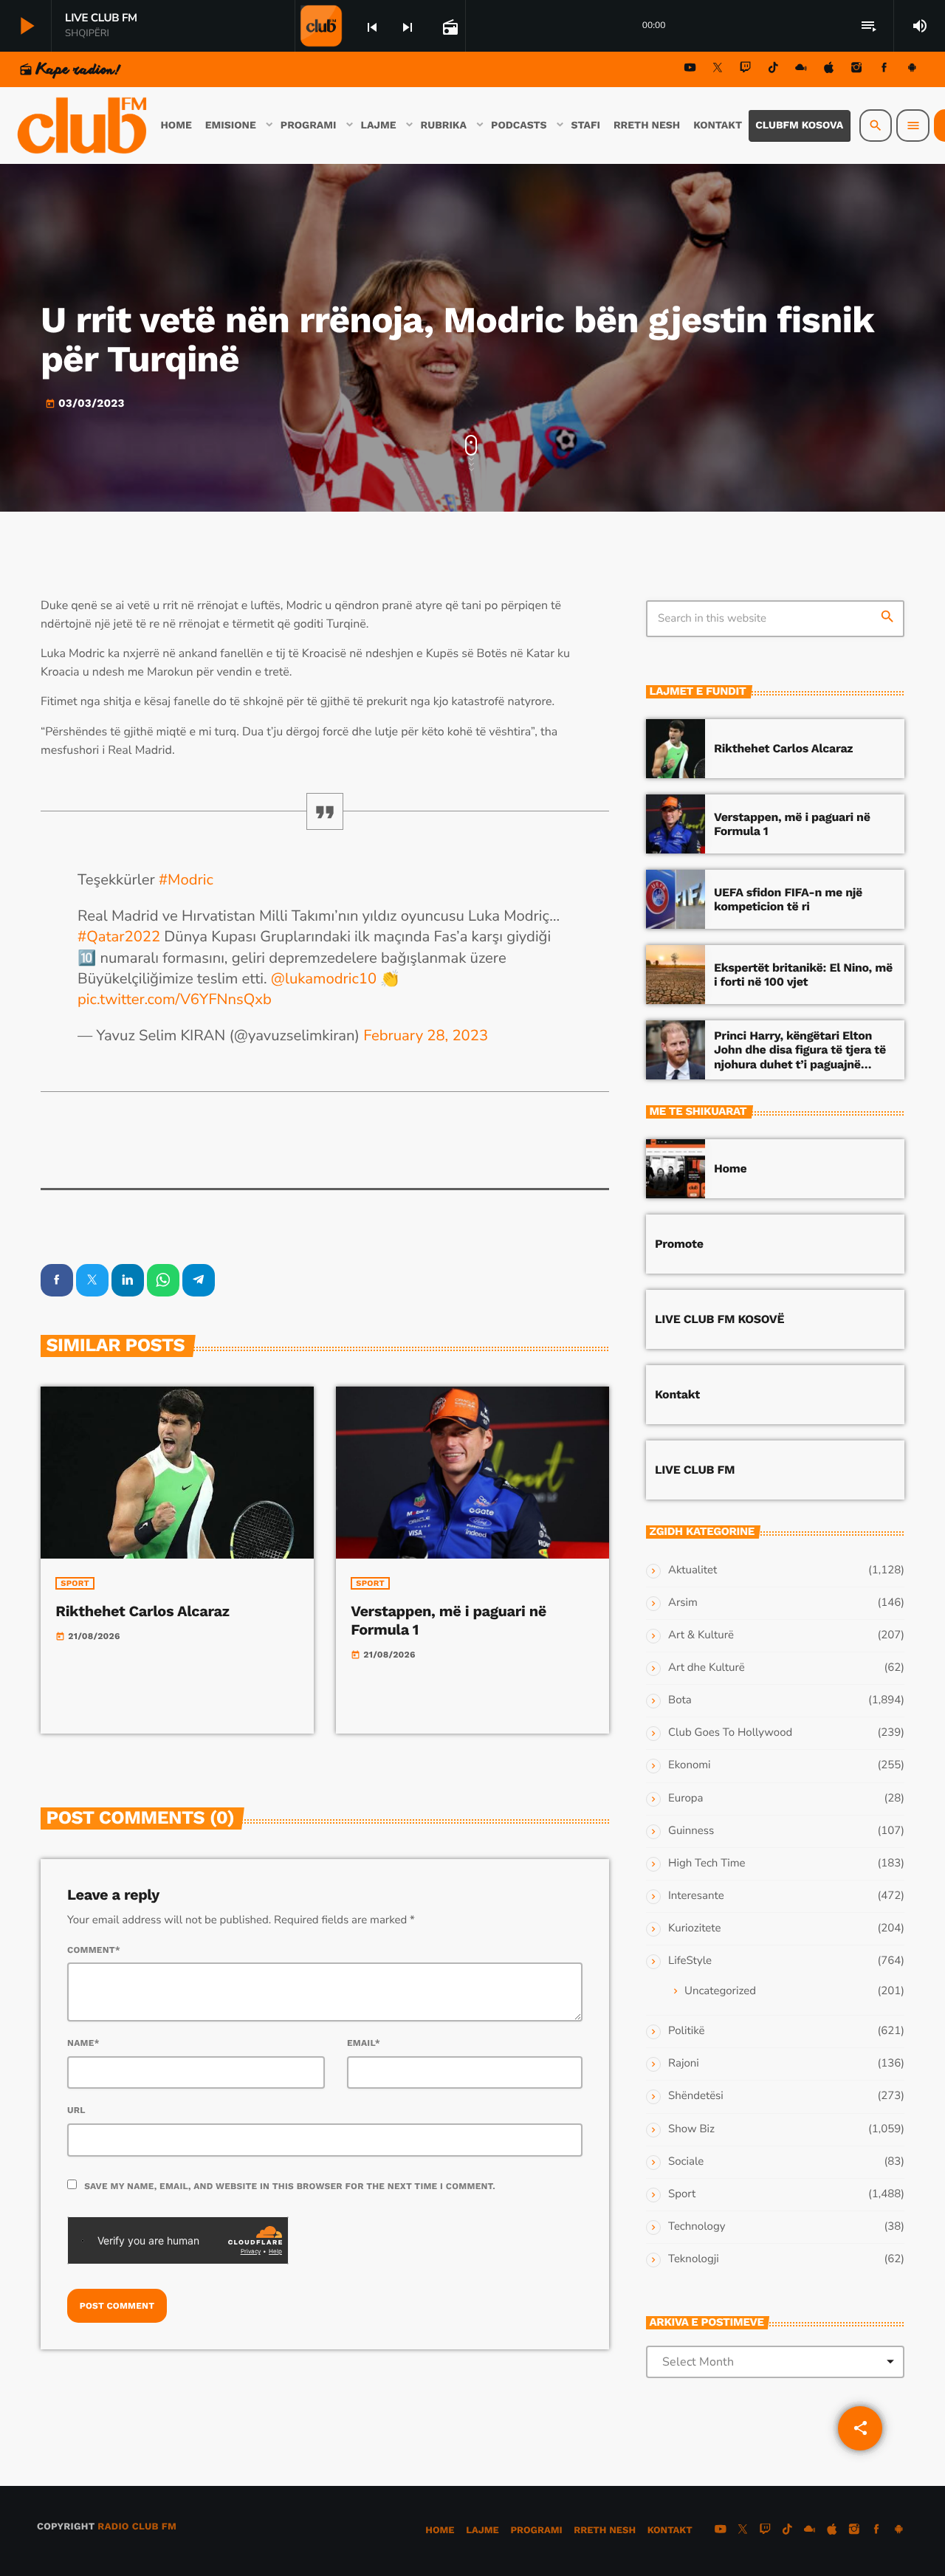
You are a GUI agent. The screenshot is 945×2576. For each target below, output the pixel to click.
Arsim (683, 1603)
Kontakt (677, 1394)
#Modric (186, 880)
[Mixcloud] (801, 70)
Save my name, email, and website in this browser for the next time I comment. (290, 2186)
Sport (75, 1583)
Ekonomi (690, 1765)
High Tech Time (707, 1864)
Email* (364, 2043)
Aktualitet (693, 1570)
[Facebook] (884, 70)
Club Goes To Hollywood (730, 1733)
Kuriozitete (694, 1928)
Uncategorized (720, 1991)
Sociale (686, 2162)
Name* (83, 2043)
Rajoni (684, 2064)
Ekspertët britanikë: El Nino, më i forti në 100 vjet (803, 975)
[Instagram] (856, 70)
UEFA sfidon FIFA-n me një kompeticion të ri (788, 899)
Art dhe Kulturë (707, 1668)
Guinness (691, 1831)
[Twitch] (746, 70)
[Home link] (83, 126)
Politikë (686, 2031)
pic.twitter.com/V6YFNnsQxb (175, 1000)
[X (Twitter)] (718, 70)
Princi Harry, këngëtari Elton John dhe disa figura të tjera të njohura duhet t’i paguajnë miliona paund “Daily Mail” (800, 1057)
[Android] (912, 70)
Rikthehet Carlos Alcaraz (142, 1611)
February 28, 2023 (426, 1036)
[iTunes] (829, 70)
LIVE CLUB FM (695, 1470)
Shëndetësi (696, 2096)
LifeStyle (690, 1961)
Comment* (94, 1950)
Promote (679, 1244)
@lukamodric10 (324, 979)
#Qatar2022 (119, 937)
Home (730, 1168)
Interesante (696, 1896)
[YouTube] (690, 70)
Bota (680, 1700)
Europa (685, 1799)
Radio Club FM (137, 2527)
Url (76, 2110)
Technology (697, 2227)
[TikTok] (773, 70)
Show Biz (691, 2129)
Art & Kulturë (701, 1635)
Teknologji (694, 2259)
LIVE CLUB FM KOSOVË (719, 1319)
